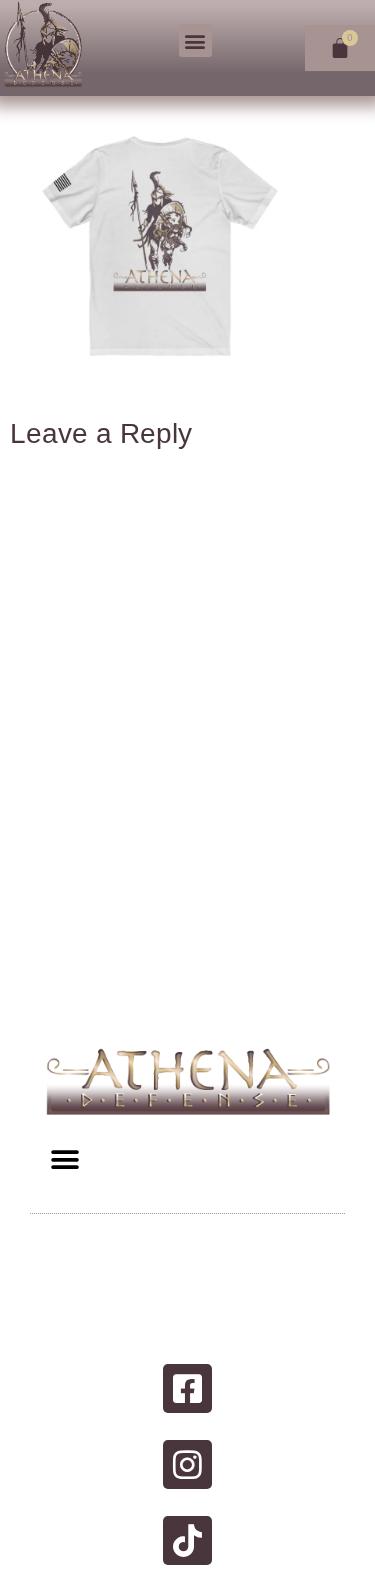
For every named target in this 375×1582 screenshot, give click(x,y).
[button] (195, 40)
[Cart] (340, 48)
